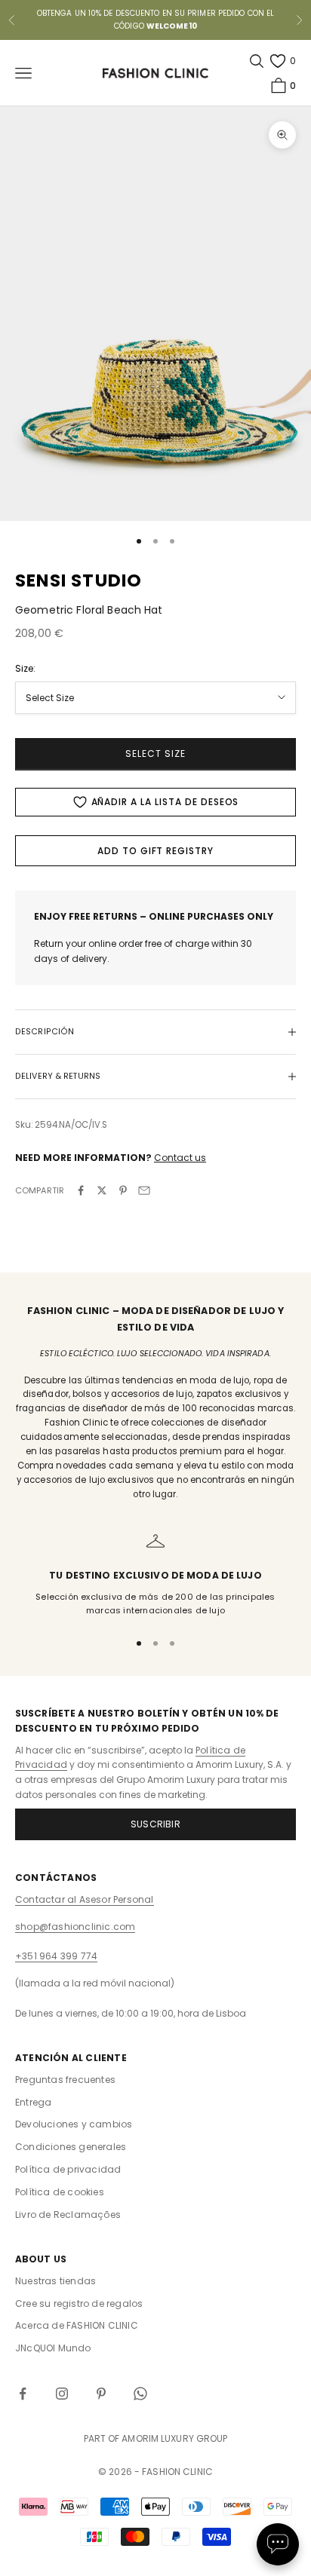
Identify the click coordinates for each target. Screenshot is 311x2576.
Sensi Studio (79, 580)
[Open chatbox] (278, 2544)
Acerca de (77, 2325)
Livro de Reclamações (68, 2215)
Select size (155, 754)
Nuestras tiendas (55, 2281)
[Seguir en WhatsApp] (140, 2394)
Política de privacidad (68, 2169)
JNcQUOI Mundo (53, 2348)
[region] (155, 1574)
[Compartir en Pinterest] (123, 1190)
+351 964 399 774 (56, 1956)
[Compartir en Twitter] (102, 1190)
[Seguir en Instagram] (62, 2394)
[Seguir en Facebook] (23, 2394)
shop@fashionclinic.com (75, 1927)
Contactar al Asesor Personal (85, 1899)
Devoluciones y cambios (74, 2124)
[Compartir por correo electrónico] (144, 1190)
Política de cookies (60, 2192)
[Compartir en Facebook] (81, 1190)
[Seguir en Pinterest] (101, 2394)
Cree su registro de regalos (79, 2303)
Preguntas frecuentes (65, 2080)
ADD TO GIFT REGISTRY (155, 851)
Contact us (180, 1158)
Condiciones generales (71, 2147)
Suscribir (155, 1824)
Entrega (33, 2102)
